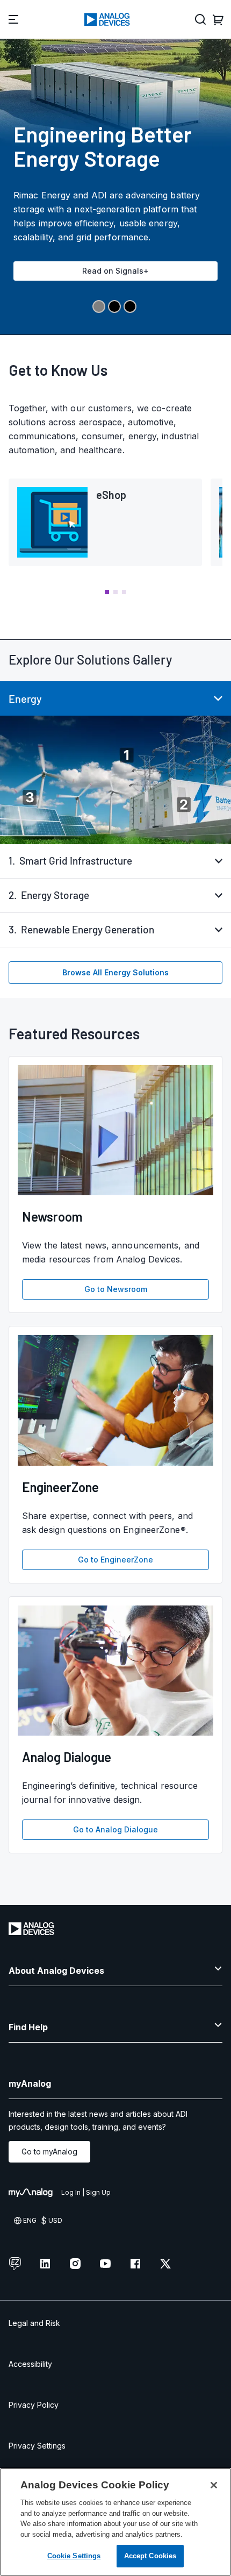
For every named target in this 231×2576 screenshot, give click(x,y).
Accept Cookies (150, 2556)
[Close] (214, 2485)
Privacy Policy (34, 2405)
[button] (107, 592)
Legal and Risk (34, 2323)
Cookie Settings (74, 2556)
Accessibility (30, 2364)
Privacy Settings (37, 2446)
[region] (115, 2522)
